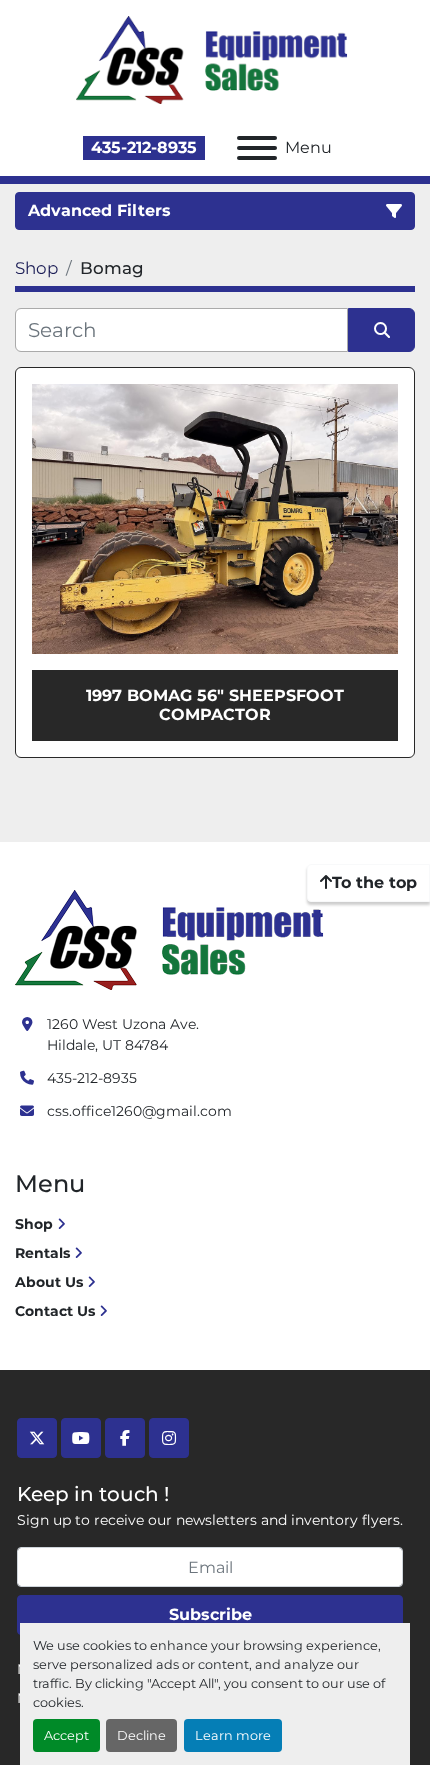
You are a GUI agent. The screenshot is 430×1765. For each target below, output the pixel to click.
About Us (49, 1282)
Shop (34, 1224)
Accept (66, 1735)
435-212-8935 (144, 147)
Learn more (233, 1735)
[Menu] (257, 148)
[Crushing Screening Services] (173, 938)
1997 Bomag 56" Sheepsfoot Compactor (215, 705)
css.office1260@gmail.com (139, 1111)
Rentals (42, 1253)
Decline (141, 1735)
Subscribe (210, 1614)
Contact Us (55, 1311)
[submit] (381, 330)
